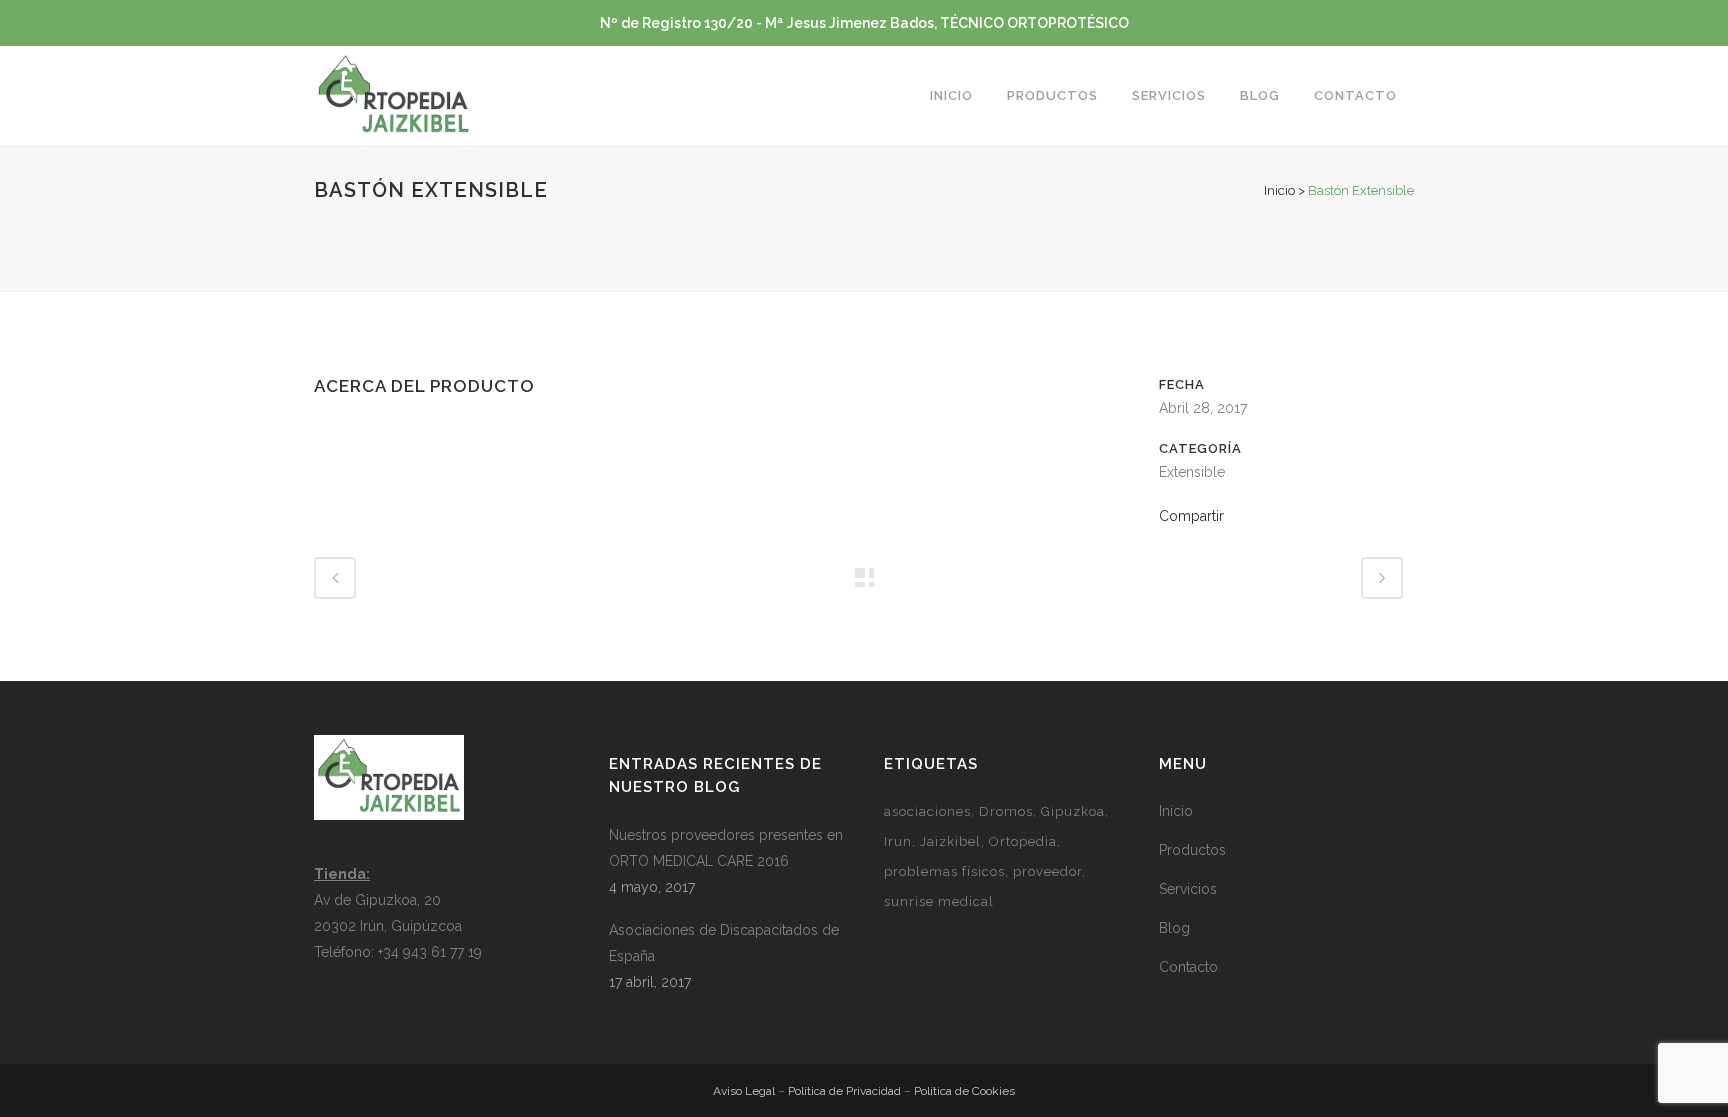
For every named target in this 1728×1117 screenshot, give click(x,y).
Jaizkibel (950, 841)
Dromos (1006, 811)
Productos (1192, 850)
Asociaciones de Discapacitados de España (724, 943)
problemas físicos (944, 871)
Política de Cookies (964, 1091)
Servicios (1188, 889)
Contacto (1188, 967)
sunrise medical (939, 901)
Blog (1174, 928)
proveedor (1047, 871)
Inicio (1279, 190)
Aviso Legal (744, 1091)
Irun (898, 841)
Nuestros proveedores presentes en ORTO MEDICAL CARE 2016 (726, 848)
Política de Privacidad (844, 1091)
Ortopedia (1023, 841)
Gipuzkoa (1073, 811)
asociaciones (927, 811)
